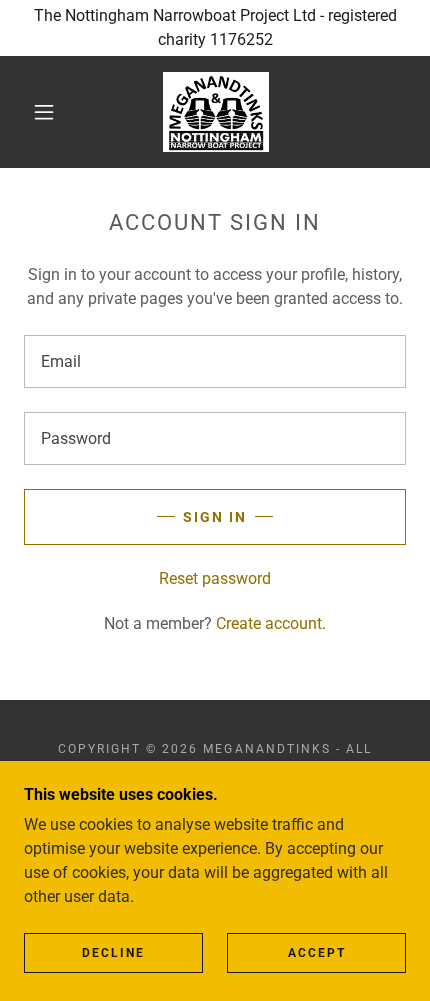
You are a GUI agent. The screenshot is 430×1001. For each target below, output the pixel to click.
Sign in (215, 517)
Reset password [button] (215, 578)
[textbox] (215, 361)
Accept (317, 953)
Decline (113, 953)
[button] (44, 112)
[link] (216, 112)
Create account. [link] (271, 623)
